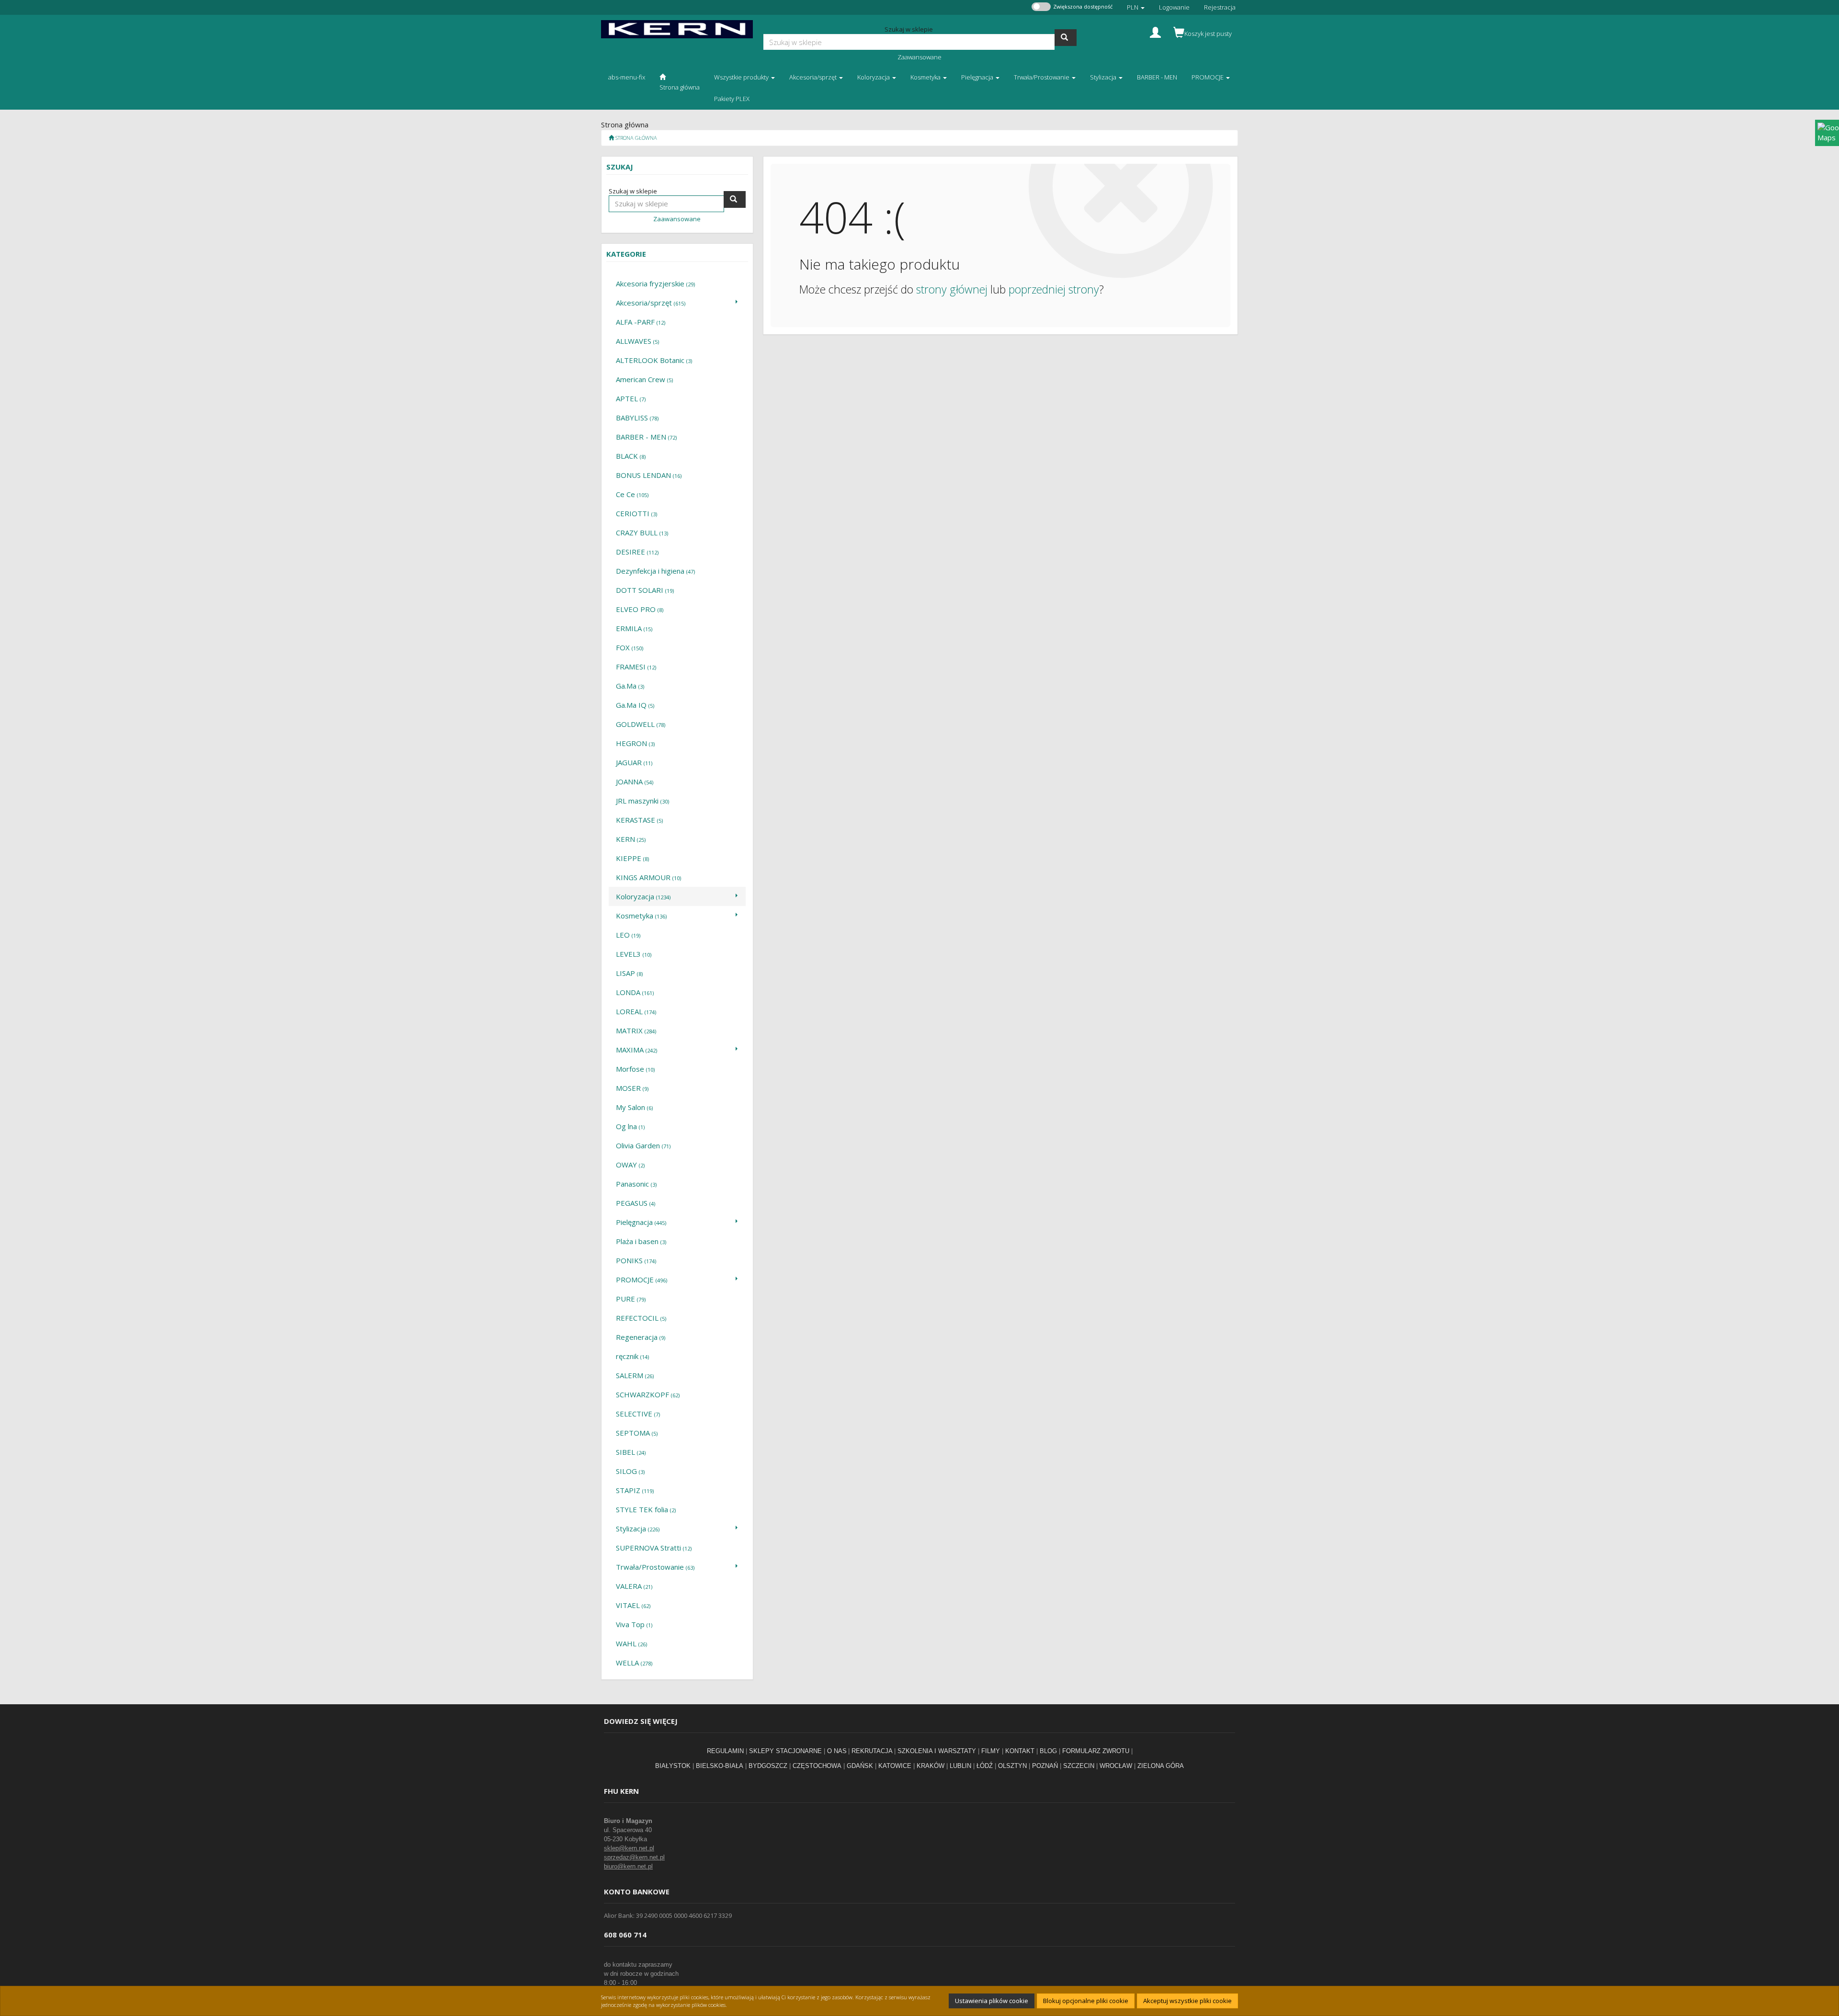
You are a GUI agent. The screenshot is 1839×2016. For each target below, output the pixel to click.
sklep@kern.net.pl (629, 1848)
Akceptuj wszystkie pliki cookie (1187, 2001)
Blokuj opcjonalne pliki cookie (1086, 2001)
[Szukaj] (1066, 38)
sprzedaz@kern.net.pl (634, 1857)
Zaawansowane (919, 57)
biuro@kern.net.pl (628, 1866)
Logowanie (1174, 7)
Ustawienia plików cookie (992, 2001)
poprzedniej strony (1054, 289)
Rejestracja (1220, 7)
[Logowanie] (1155, 31)
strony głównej (952, 289)
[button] (1136, 7)
